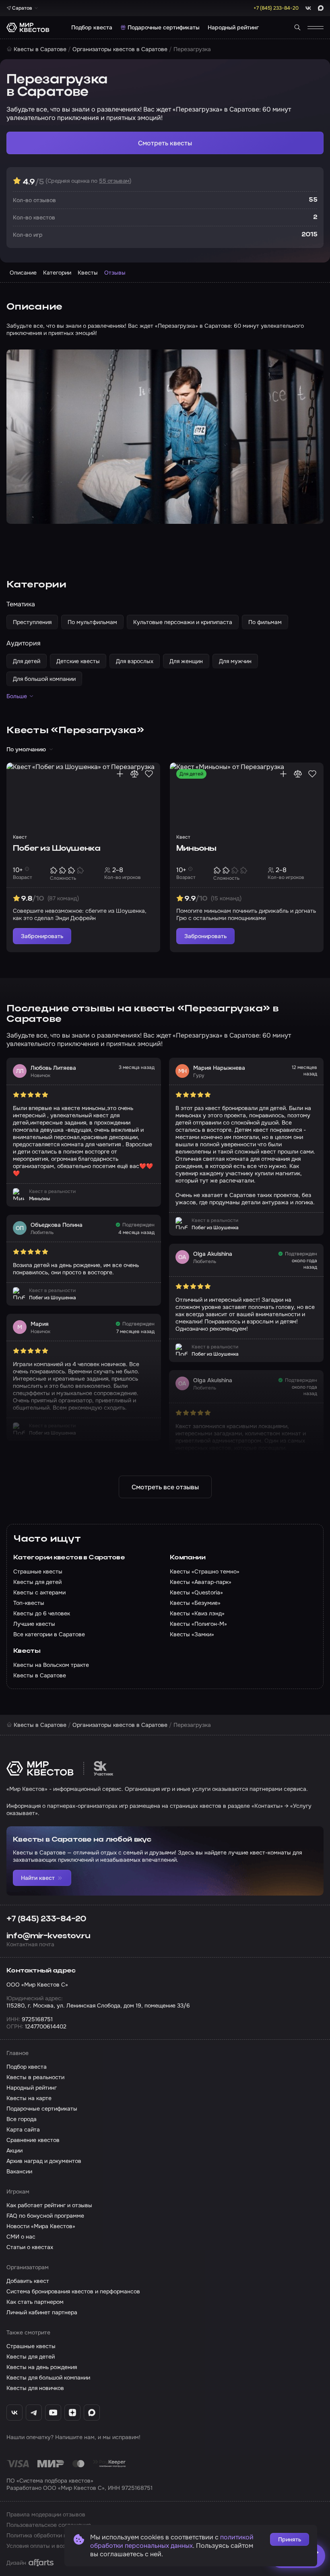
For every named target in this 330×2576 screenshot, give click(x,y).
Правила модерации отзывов (46, 2514)
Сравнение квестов (33, 2140)
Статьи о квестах (30, 2247)
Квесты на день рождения (42, 2367)
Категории (57, 273)
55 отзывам (114, 181)
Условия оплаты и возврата (44, 2546)
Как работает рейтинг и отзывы (49, 2205)
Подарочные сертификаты (164, 27)
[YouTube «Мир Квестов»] (53, 2413)
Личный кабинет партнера (42, 2312)
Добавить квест (28, 2281)
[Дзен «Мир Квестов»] (72, 2413)
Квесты (88, 273)
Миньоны (196, 849)
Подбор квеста (92, 27)
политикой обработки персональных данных (172, 2541)
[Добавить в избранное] (149, 774)
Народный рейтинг (233, 27)
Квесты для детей (31, 2357)
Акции (14, 2150)
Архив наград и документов (44, 2161)
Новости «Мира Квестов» (41, 2226)
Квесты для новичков (35, 2388)
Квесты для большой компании (48, 2378)
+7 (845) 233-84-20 (46, 1919)
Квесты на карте (29, 2098)
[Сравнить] (134, 774)
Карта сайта (23, 2129)
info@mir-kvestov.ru (48, 1936)
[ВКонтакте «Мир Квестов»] (14, 2413)
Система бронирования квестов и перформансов (73, 2291)
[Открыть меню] (316, 27)
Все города (22, 2119)
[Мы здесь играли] (120, 774)
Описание (23, 273)
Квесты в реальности (35, 2077)
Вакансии (19, 2171)
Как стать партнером (35, 2302)
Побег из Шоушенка (57, 849)
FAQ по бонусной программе (45, 2216)
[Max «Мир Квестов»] (92, 2413)
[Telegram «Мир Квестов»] (34, 2413)
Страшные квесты (31, 2346)
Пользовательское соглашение (49, 2525)
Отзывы (115, 273)
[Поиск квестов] (297, 27)
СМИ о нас (21, 2237)
